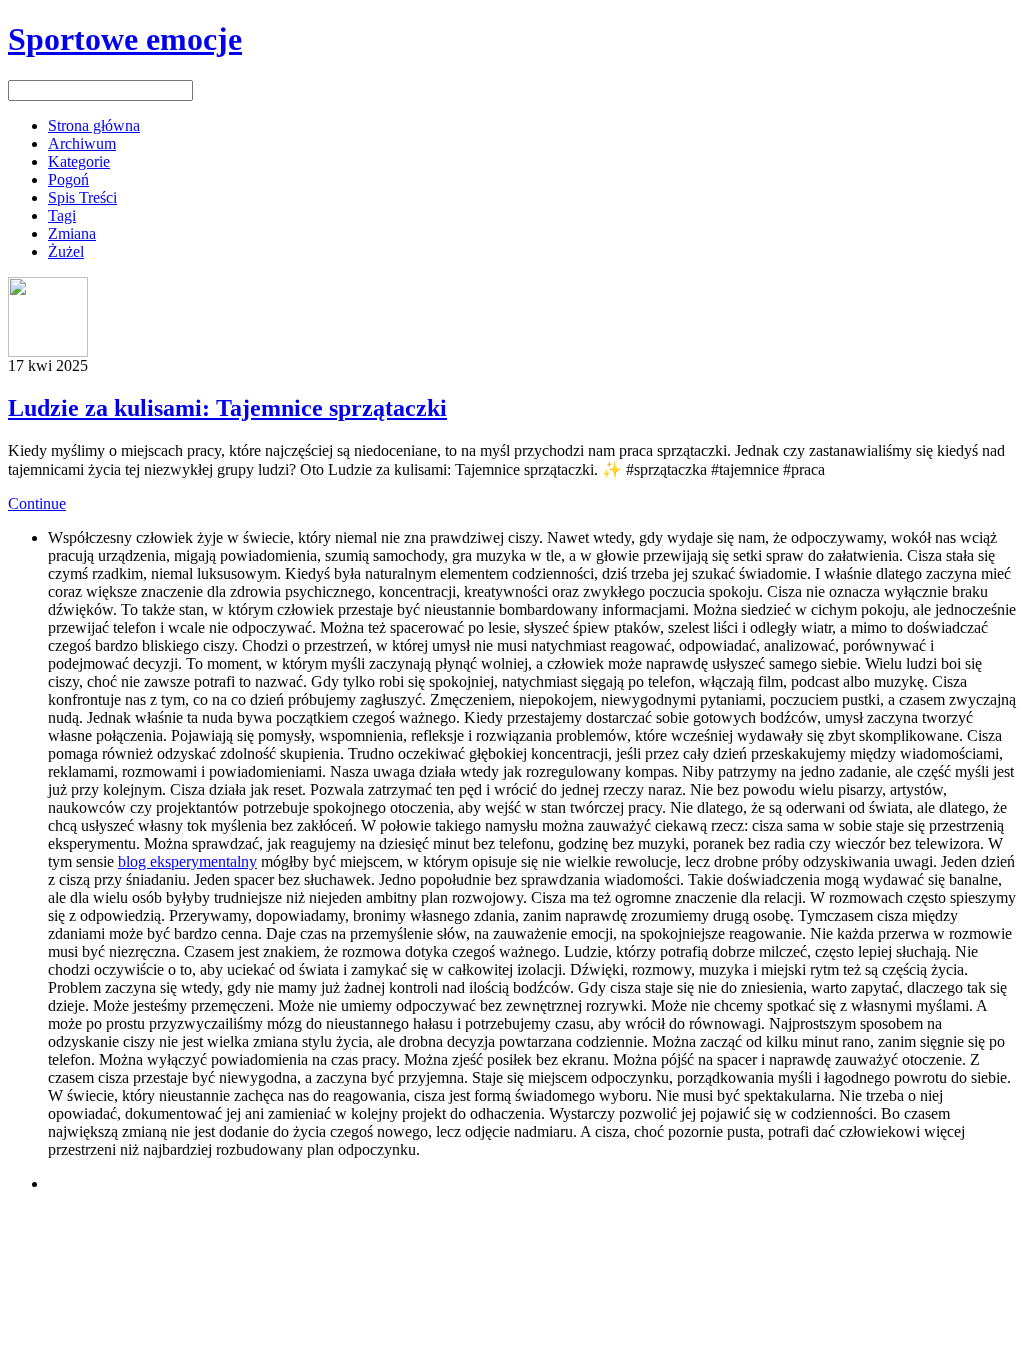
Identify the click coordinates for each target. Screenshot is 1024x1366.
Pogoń (68, 179)
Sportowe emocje (125, 39)
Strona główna (94, 125)
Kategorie (79, 161)
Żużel (66, 251)
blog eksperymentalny (187, 861)
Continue (37, 503)
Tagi (62, 215)
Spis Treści (82, 197)
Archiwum (82, 143)
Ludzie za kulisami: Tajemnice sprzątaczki (227, 408)
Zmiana (72, 233)
